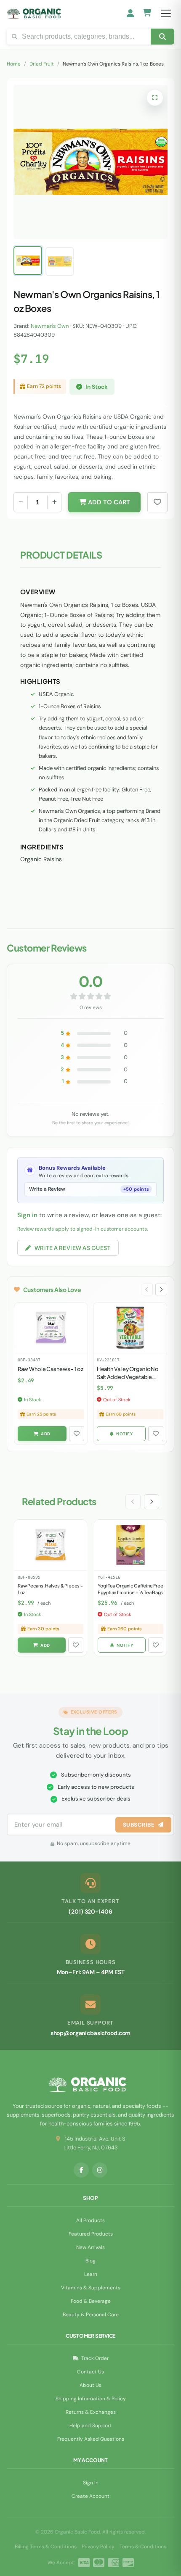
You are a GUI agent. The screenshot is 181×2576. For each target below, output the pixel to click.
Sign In (91, 2483)
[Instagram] (100, 2170)
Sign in (27, 1215)
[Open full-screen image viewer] (155, 98)
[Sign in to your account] (131, 13)
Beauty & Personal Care (91, 2315)
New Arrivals (90, 2247)
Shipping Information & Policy (91, 2399)
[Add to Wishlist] (77, 1434)
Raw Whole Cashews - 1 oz (51, 1369)
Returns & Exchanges (91, 2412)
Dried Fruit (42, 64)
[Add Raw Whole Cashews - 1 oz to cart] (42, 1434)
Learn (91, 2274)
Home (14, 64)
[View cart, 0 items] (147, 14)
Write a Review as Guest (73, 1248)
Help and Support (90, 2426)
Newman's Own (50, 326)
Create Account (90, 2496)
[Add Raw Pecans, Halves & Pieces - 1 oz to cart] (42, 1645)
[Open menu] (166, 13)
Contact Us (90, 2372)
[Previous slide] (147, 1289)
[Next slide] (161, 1289)
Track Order (95, 2358)
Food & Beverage (91, 2301)
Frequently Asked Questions (91, 2439)
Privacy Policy (98, 2547)
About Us (90, 2385)
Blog (90, 2261)
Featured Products (91, 2234)
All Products (90, 2220)
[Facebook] (81, 2170)
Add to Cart (108, 502)
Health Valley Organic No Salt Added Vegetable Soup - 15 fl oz (128, 1376)
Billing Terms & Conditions (46, 2547)
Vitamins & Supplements (91, 2288)
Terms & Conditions (143, 2547)
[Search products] (162, 37)
